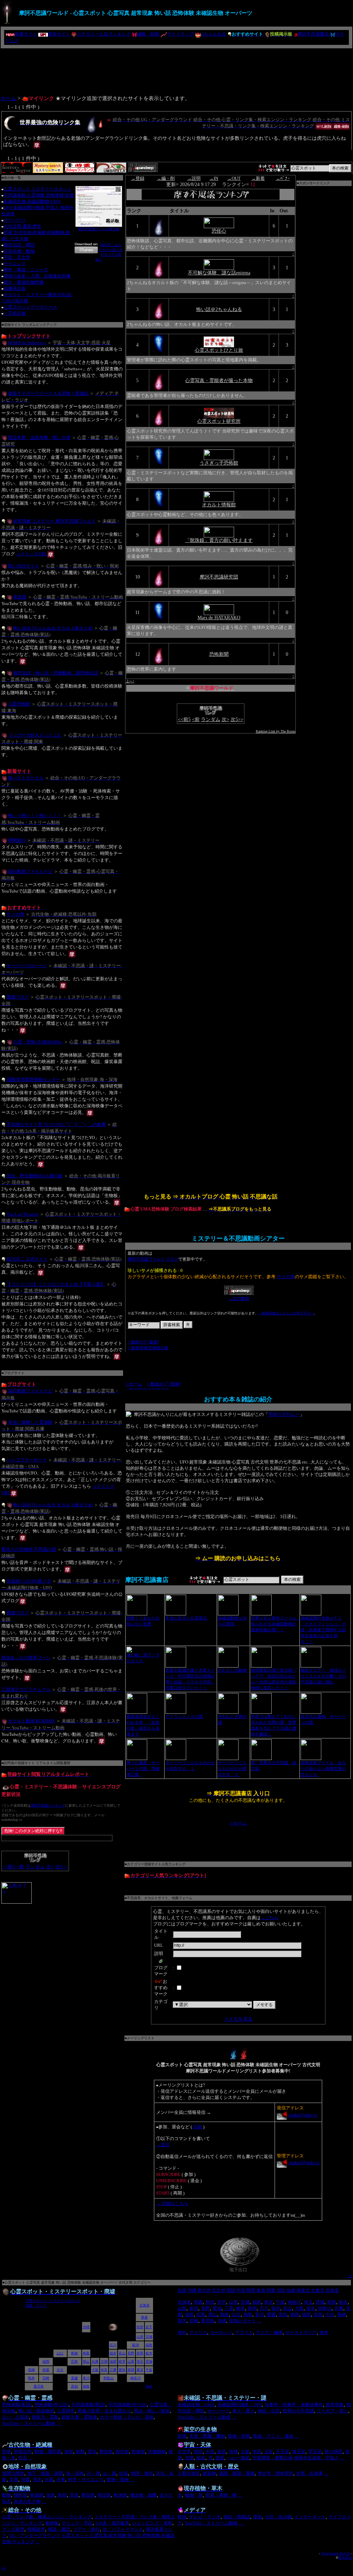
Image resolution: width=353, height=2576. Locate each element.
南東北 (303, 2290)
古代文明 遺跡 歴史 (22, 226)
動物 (7, 2495)
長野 (205, 2308)
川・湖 (93, 2473)
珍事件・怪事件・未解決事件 (294, 2405)
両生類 (122, 2452)
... (259, 2321)
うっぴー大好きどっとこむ (35, 735)
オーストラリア (301, 2332)
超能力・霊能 (45, 2417)
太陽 (189, 2458)
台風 (49, 2480)
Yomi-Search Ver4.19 (336, 2553)
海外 (182, 2332)
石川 (264, 2308)
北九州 (219, 2290)
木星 (257, 2452)
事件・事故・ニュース (26, 270)
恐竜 (7, 2452)
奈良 (311, 2308)
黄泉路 (20, 597)
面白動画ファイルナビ (30, 871)
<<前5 (9, 1867)
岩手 (222, 2302)
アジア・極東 (269, 2332)
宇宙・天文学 (17, 257)
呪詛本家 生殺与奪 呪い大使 (39, 437)
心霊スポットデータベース (30, 307)
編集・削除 (148, 34)
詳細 (198, 2127)
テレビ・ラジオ (205, 2517)
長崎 (342, 2315)
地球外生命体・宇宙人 (316, 2458)
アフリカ (244, 2332)
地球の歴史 (13, 2473)
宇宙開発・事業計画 (273, 2458)
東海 (261, 2290)
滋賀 (189, 2315)
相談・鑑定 (59, 2529)
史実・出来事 (310, 2473)
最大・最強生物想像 (24, 282)
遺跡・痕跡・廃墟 (237, 2473)
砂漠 (123, 2473)
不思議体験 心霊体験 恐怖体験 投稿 (39, 195)
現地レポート (242, 2321)
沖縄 (192, 2290)
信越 (291, 2290)
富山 (288, 2308)
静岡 (252, 2308)
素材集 (52, 2523)
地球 (233, 2452)
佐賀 (318, 2315)
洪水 (37, 2480)
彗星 (220, 2458)
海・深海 (75, 2473)
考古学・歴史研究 (275, 2473)
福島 (257, 2302)
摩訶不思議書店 (313, 34)
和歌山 (325, 2308)
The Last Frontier (23, 1214)
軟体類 (138, 2452)
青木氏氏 (345, 2558)
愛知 (217, 2308)
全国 (182, 2290)
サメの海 (16, 914)
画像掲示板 (15, 288)
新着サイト (26, 34)
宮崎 (194, 2321)
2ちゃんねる (214, 34)
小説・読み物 (278, 2517)
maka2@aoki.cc (304, 2163)
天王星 (283, 2452)
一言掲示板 (15, 313)
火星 (245, 2452)
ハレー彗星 (238, 2458)
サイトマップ (180, 34)
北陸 (281, 2290)
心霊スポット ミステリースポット (38, 189)
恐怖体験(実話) (17, 2405)
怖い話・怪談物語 (36, 2411)
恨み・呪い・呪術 (152, 2411)
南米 (324, 2332)
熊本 (182, 2321)
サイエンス (15, 264)
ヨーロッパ (221, 2332)
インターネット (310, 2517)
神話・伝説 (269, 2411)
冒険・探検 (118, 2480)
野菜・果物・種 (221, 2495)
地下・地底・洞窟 (45, 2473)
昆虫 (92, 2452)
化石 (23, 2458)
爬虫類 (106, 2452)
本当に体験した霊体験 (30, 1422)
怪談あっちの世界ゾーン (26, 1658)
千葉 (280, 2302)
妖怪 (182, 2436)
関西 (251, 2290)
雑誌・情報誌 (237, 2517)
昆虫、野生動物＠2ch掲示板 (35, 1176)
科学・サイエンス (86, 2480)
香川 (260, 2315)
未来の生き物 (27, 2501)
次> (50, 1867)
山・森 (109, 2473)
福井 (276, 2308)
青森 (198, 2302)
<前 (20, 1867)
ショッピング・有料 (152, 2523)
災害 (14, 2480)
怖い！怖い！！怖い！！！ (35, 815)
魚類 (69, 2452)
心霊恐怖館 (19, 704)
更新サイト (59, 34)
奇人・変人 (244, 2411)
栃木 (343, 2302)
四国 (231, 2290)
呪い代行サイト (24, 566)
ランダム (35, 1867)
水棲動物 (157, 2452)
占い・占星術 (16, 2417)
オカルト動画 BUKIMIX (32, 1721)
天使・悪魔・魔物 (207, 2436)
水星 (210, 2452)
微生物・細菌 (143, 2495)
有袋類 (37, 2495)
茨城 (320, 2302)
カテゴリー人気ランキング (104, 34)
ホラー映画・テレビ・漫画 (127, 2417)
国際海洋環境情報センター (33, 1079)
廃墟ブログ (18, 997)
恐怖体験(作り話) (52, 2405)
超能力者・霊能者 (79, 2417)
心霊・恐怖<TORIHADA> (38, 1042)
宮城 (245, 2302)
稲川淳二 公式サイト (27, 1259)
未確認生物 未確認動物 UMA (32, 201)
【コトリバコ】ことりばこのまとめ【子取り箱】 (56, 1284)
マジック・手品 (77, 2523)
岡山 (213, 2315)
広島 (201, 2315)
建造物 (209, 2473)
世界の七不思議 (298, 2411)
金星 (222, 2452)
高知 (283, 2315)
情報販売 (36, 2529)
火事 (61, 2480)
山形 (233, 2302)
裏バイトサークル (26, 778)
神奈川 (294, 2302)
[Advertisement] (176, 69)
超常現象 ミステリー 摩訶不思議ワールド (54, 521)
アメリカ (198, 2332)
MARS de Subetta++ (27, 342)
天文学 (184, 2452)
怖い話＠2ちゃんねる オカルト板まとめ (53, 628)
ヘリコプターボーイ (27, 1460)
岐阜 (241, 2308)
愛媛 (271, 2315)
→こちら (270, 1918)
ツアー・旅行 (87, 2529)
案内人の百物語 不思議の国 (29, 1549)
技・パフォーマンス (123, 2529)
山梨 (182, 2308)
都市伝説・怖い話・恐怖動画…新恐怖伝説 (56, 673)
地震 (26, 2480)
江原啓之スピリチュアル (26, 1689)
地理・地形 (142, 2473)
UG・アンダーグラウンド (35, 2535)
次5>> (62, 1867)
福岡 (306, 2315)
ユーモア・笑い (332, 2411)
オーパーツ (15, 220)
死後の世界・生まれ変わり (104, 2411)
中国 (241, 2290)
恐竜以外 (23, 2452)
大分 (330, 2315)
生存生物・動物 (19, 251)
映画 (182, 2517)
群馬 (332, 2302)
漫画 (258, 2517)
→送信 (163, 2145)
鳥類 (80, 2452)
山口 (236, 2315)
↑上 (350, 2276)
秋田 (210, 2302)
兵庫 (339, 2308)
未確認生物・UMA (196, 2405)
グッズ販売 (13, 2529)
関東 (271, 2290)
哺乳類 (21, 2495)
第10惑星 (334, 2452)
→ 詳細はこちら (172, 2203)
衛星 (201, 2458)
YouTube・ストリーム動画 (29, 2423)
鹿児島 (208, 2321)
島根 (224, 2315)
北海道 (332, 2290)
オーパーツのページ (27, 965)
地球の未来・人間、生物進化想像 (37, 276)
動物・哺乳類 (48, 2452)
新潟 (194, 2308)
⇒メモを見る (238, 2019)
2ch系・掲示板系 (112, 2523)
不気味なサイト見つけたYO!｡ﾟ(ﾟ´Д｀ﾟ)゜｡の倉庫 (56, 1124)
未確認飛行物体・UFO (240, 2405)
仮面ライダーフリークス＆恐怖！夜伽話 (48, 393)
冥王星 (315, 2452)
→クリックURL (32, 554)
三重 (229, 2308)
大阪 (299, 2308)
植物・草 (194, 2495)
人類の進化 (189, 2473)
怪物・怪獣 (239, 2436)
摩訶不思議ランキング (48, 1805)
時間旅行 (17, 840)
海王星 (299, 2452)
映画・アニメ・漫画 (273, 2436)
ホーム (8, 98)
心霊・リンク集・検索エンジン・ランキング (47, 2517)
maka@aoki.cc (302, 2115)
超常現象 (335, 2405)
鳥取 (248, 2315)
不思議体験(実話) (88, 2405)
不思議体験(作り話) (128, 2405)
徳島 (295, 2315)
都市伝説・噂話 (19, 245)
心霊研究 (66, 2411)
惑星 (198, 2452)
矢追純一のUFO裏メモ (29, 1581)
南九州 (204, 2290)
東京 (269, 2302)
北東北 (318, 2290)
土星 (269, 2452)
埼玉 (308, 2302)
